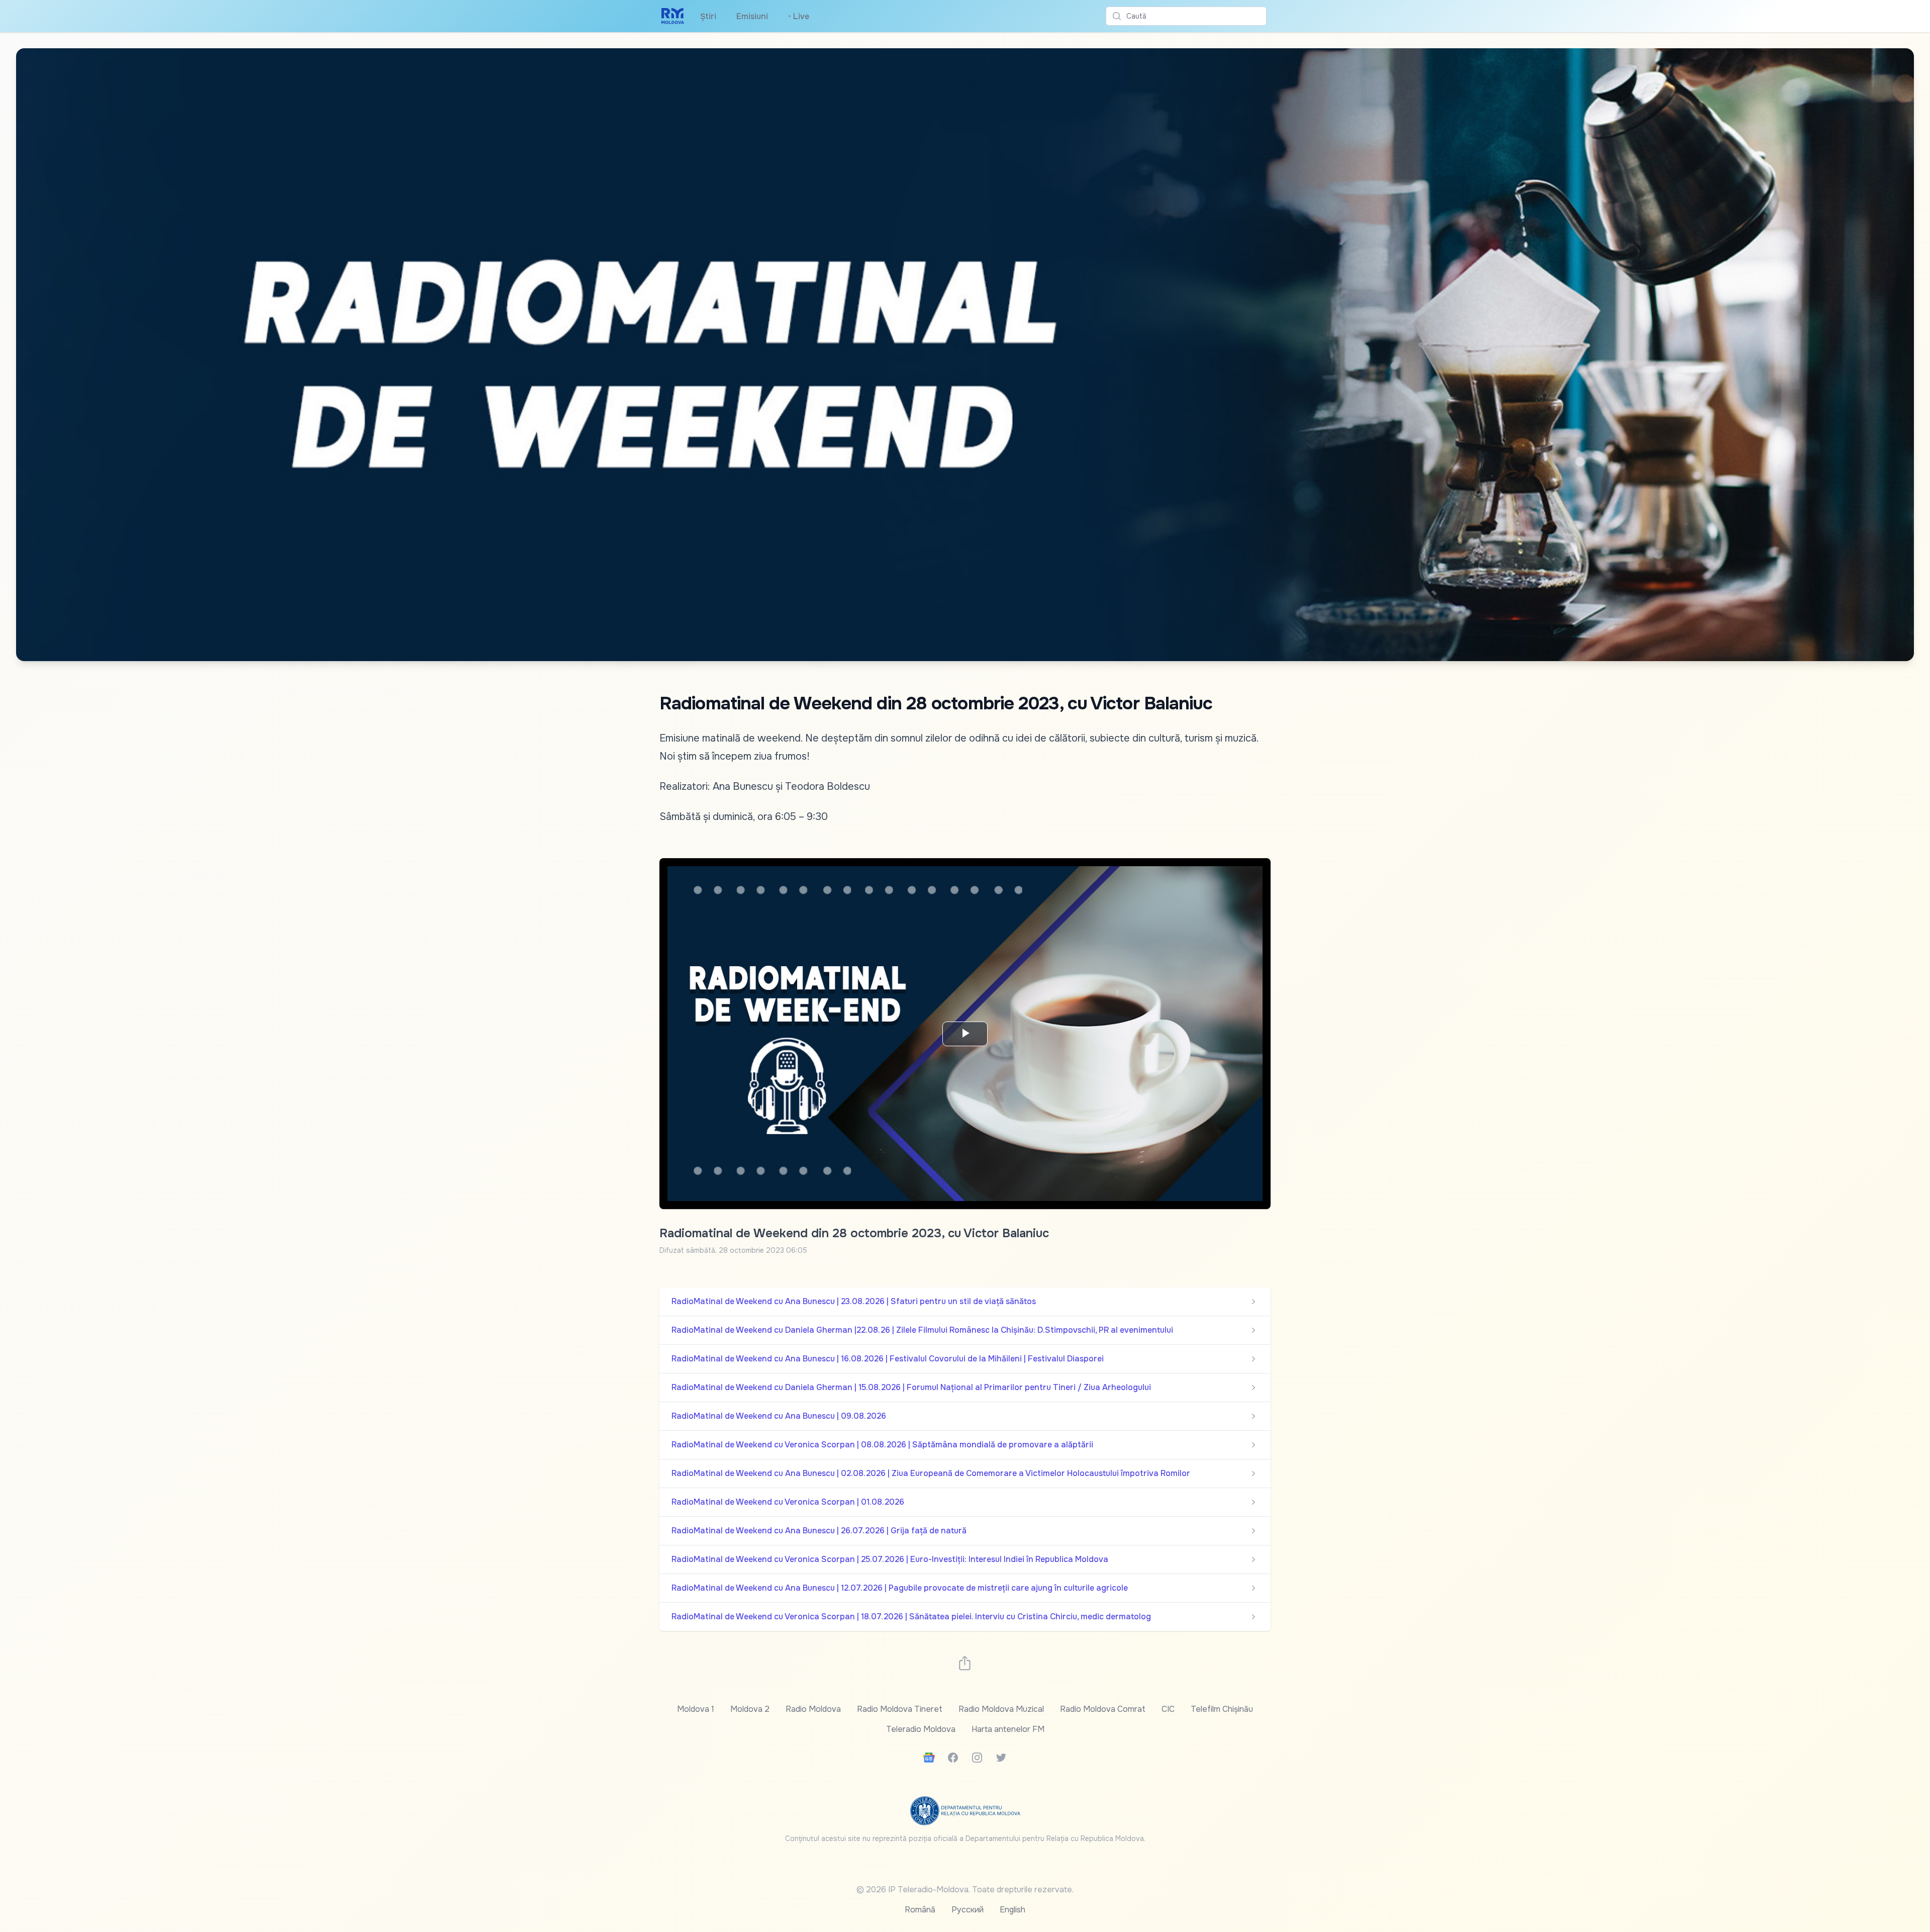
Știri (708, 16)
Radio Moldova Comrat (1103, 1709)
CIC (1168, 1709)
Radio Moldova (813, 1709)
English (1012, 1910)
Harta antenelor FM (1008, 1729)
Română (920, 1910)
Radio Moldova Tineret (900, 1709)
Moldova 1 (696, 1709)
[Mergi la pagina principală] (673, 16)
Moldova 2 (750, 1709)
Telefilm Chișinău (1222, 1709)
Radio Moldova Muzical (1001, 1709)
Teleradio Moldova (921, 1729)
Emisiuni (752, 16)
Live (799, 16)
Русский (968, 1910)
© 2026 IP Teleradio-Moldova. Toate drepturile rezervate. (965, 1890)
